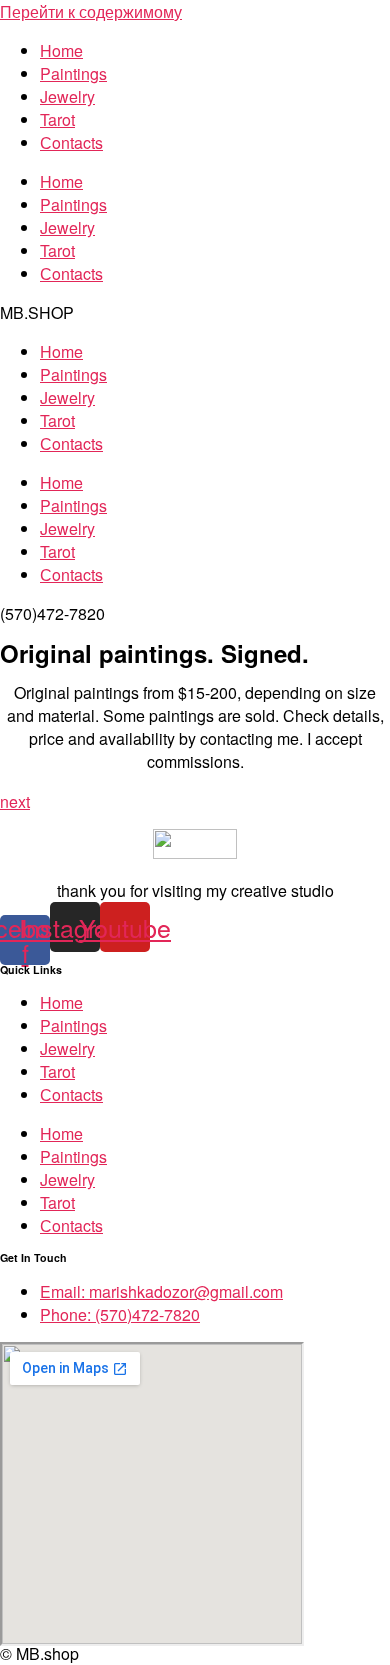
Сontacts (71, 142)
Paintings (73, 73)
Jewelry (67, 96)
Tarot (57, 119)
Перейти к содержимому (91, 11)
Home (61, 50)
